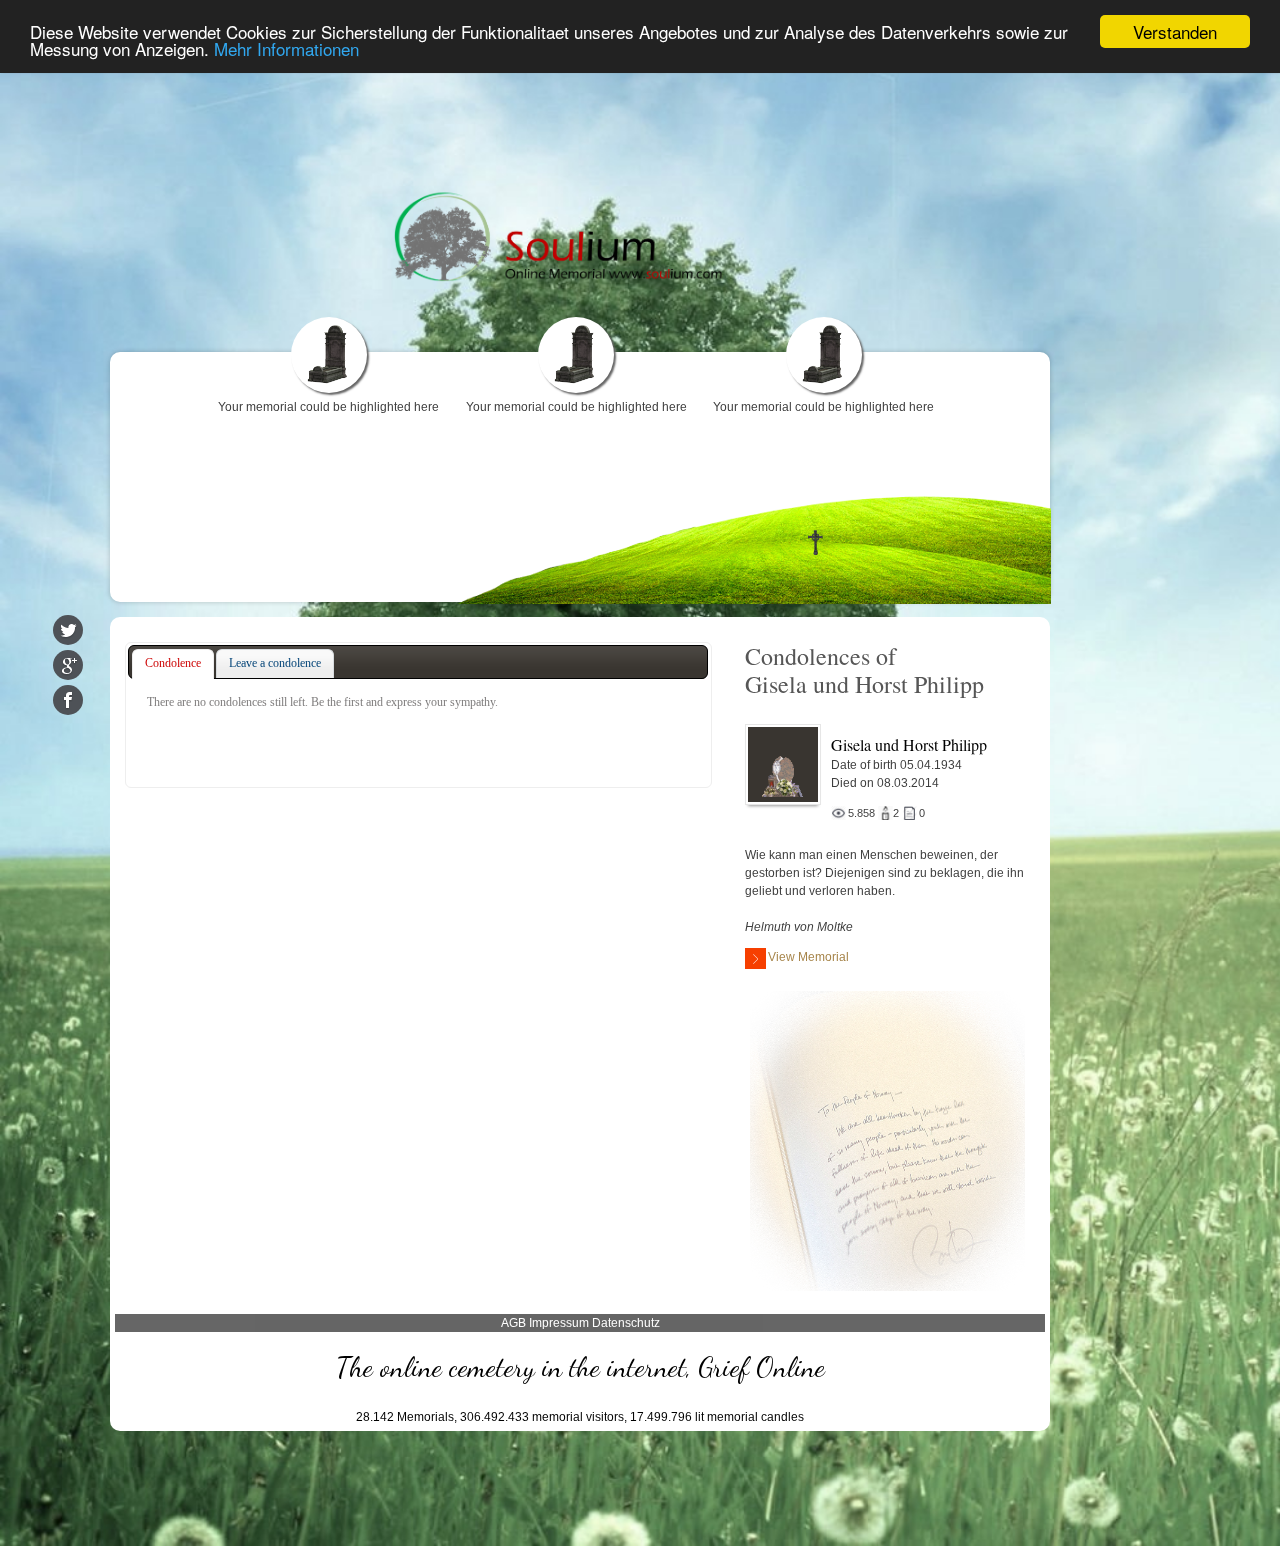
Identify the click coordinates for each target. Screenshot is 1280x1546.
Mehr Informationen (286, 49)
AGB (513, 1323)
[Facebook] (68, 700)
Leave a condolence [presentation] (275, 663)
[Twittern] (68, 630)
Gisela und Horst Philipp (909, 744)
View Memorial (808, 957)
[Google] (68, 665)
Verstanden (1175, 31)
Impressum (559, 1323)
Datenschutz (626, 1323)
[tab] (173, 664)
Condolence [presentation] (173, 663)
